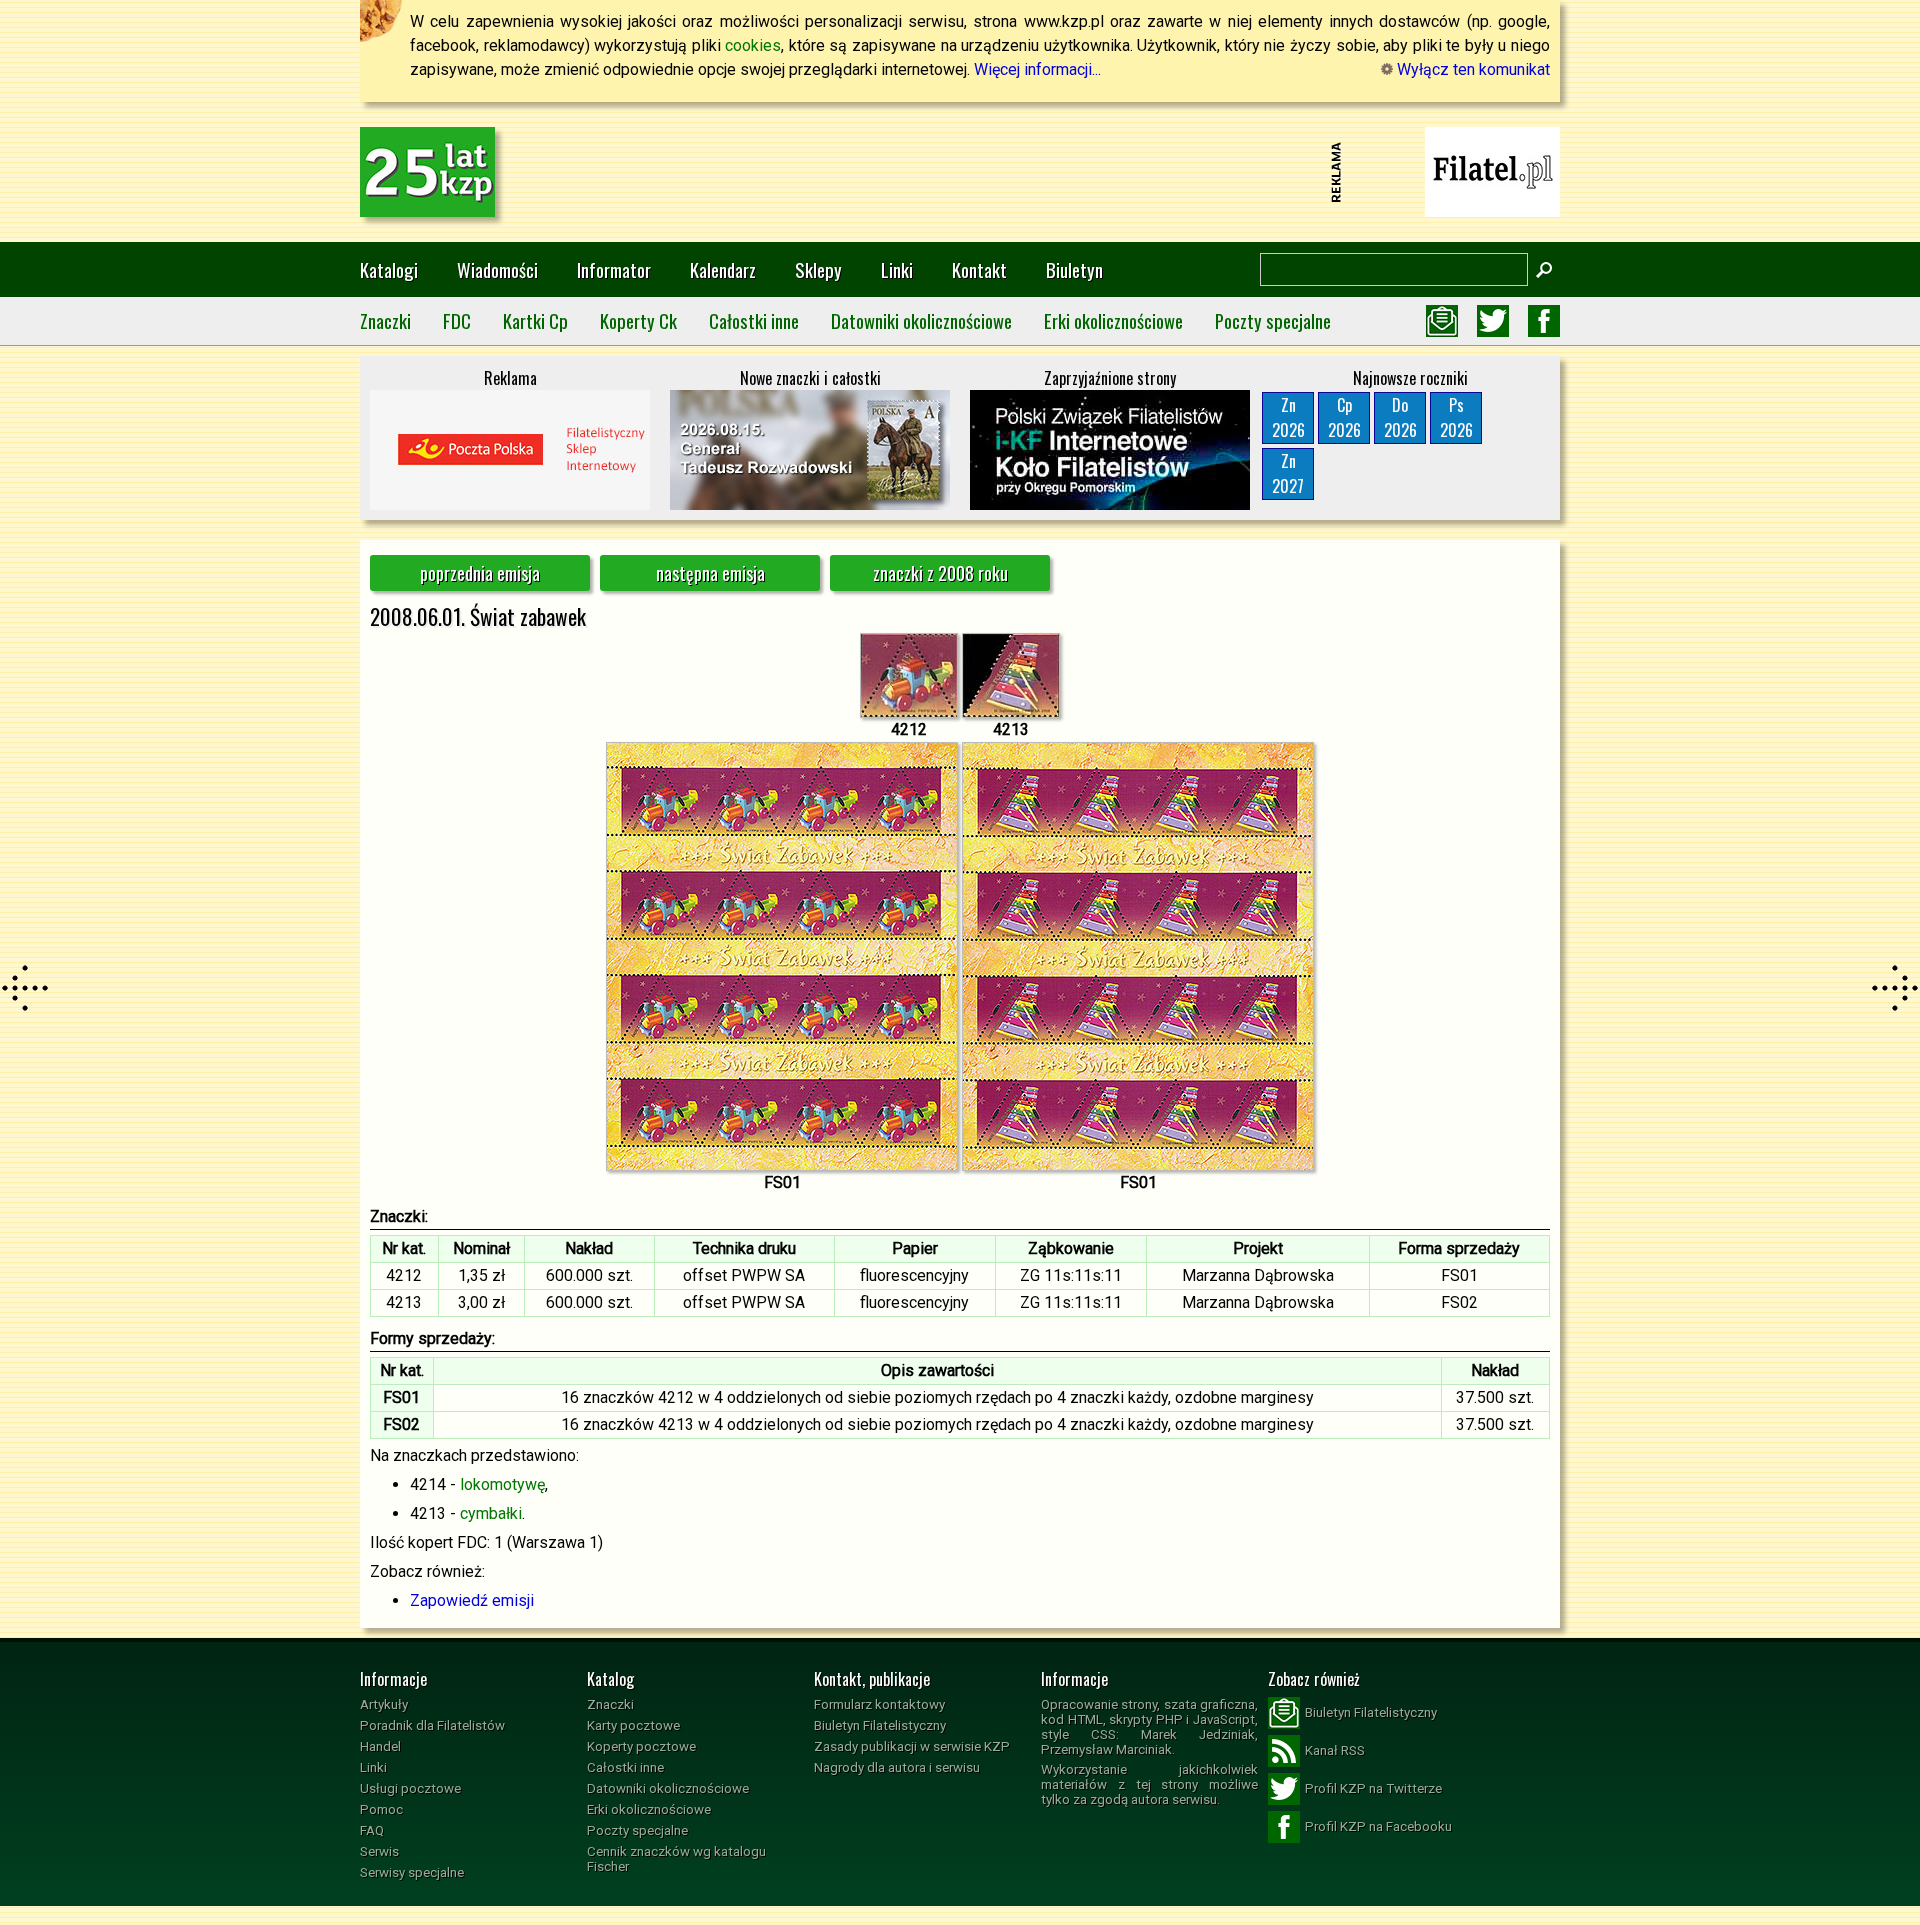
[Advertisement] (960, 172)
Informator (614, 269)
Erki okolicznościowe (1113, 320)
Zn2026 (1288, 417)
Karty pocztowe (633, 1725)
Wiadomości (497, 269)
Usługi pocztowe (410, 1788)
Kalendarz (723, 269)
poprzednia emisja (480, 573)
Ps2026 (1456, 417)
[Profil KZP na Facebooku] (1544, 321)
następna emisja (710, 573)
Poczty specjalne (1273, 320)
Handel (380, 1746)
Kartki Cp (535, 320)
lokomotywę (502, 1484)
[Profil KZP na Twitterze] (1493, 321)
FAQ (372, 1830)
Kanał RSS (1335, 1750)
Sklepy (818, 269)
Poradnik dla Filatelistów (432, 1725)
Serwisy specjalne (412, 1872)
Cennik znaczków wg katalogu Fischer (676, 1859)
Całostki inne (754, 320)
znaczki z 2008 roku (940, 573)
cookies (753, 45)
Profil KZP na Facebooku (1378, 1826)
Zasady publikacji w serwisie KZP (912, 1746)
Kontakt (979, 269)
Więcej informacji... (1037, 69)
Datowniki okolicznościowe (921, 320)
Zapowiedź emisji (472, 1600)
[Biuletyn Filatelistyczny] (1442, 321)
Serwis (379, 1851)
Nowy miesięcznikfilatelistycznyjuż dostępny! (1493, 170)
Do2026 (1400, 417)
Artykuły (384, 1704)
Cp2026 (1344, 417)
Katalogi (389, 269)
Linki (897, 269)
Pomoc (381, 1809)
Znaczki (385, 320)
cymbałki (491, 1513)
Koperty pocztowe (641, 1746)
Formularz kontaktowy (879, 1704)
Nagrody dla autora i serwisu (897, 1767)
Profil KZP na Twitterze (1373, 1788)
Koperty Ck (638, 320)
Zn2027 (1288, 473)
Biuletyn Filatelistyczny (880, 1725)
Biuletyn (1074, 269)
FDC (457, 320)
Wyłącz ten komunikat (1471, 69)
